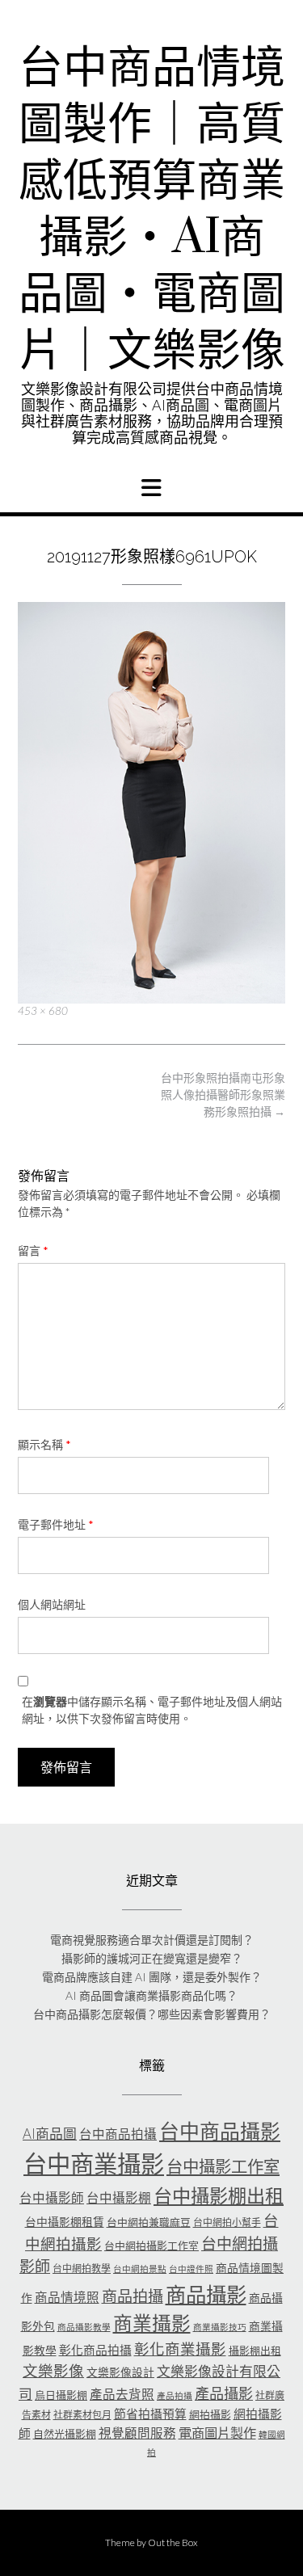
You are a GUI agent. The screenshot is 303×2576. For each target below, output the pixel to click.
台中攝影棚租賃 (65, 2222)
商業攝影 (152, 2323)
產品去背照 (122, 2394)
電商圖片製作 (217, 2433)
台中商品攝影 (220, 2131)
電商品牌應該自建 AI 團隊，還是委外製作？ (152, 1977)
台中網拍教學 (82, 2269)
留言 (33, 1250)
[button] (151, 488)
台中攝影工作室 (223, 2166)
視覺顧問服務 (137, 2433)
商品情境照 (67, 2297)
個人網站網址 (52, 1604)
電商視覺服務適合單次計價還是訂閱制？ (152, 1940)
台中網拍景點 (140, 2269)
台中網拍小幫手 (227, 2222)
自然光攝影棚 (65, 2434)
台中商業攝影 (94, 2164)
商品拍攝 (133, 2296)
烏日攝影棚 (61, 2395)
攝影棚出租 (255, 2351)
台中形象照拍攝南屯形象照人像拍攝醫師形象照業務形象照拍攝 (223, 1094)
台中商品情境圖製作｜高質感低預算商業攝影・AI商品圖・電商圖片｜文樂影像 (152, 210)
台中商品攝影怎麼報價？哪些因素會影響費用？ (152, 2014)
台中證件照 (191, 2269)
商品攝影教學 (84, 2327)
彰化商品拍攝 (95, 2350)
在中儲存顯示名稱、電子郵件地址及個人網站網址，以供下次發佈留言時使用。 (152, 1710)
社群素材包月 (82, 2415)
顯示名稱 (44, 1444)
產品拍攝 (175, 2395)
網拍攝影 (210, 2414)
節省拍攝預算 (150, 2414)
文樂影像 (53, 2371)
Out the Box (173, 2542)
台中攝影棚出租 (219, 2195)
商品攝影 (206, 2294)
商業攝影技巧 (220, 2327)
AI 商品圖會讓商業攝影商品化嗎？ (151, 1995)
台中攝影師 (52, 2198)
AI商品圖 (50, 2134)
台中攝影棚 (119, 2198)
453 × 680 (43, 1011)
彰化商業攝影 (180, 2349)
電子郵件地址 (56, 1524)
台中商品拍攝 (118, 2134)
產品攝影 (224, 2393)
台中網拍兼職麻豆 (149, 2222)
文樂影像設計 (120, 2372)
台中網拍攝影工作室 (151, 2246)
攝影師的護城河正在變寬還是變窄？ (152, 1958)
